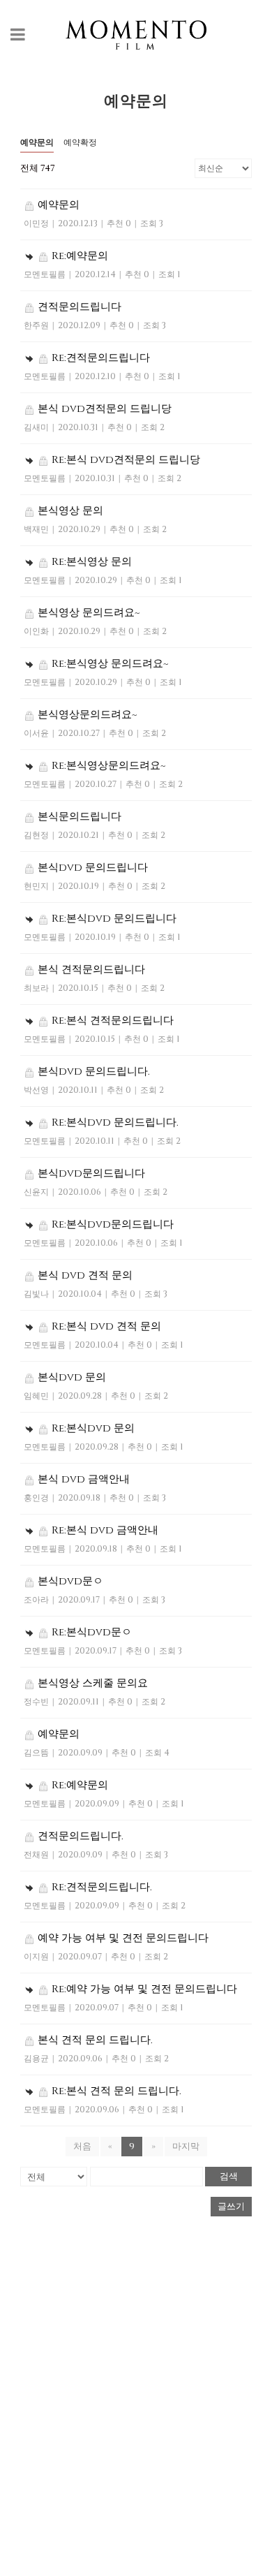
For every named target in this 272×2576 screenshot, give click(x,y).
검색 (229, 2176)
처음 (82, 2147)
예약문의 (37, 142)
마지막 (186, 2147)
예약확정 (80, 142)
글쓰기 (231, 2207)
